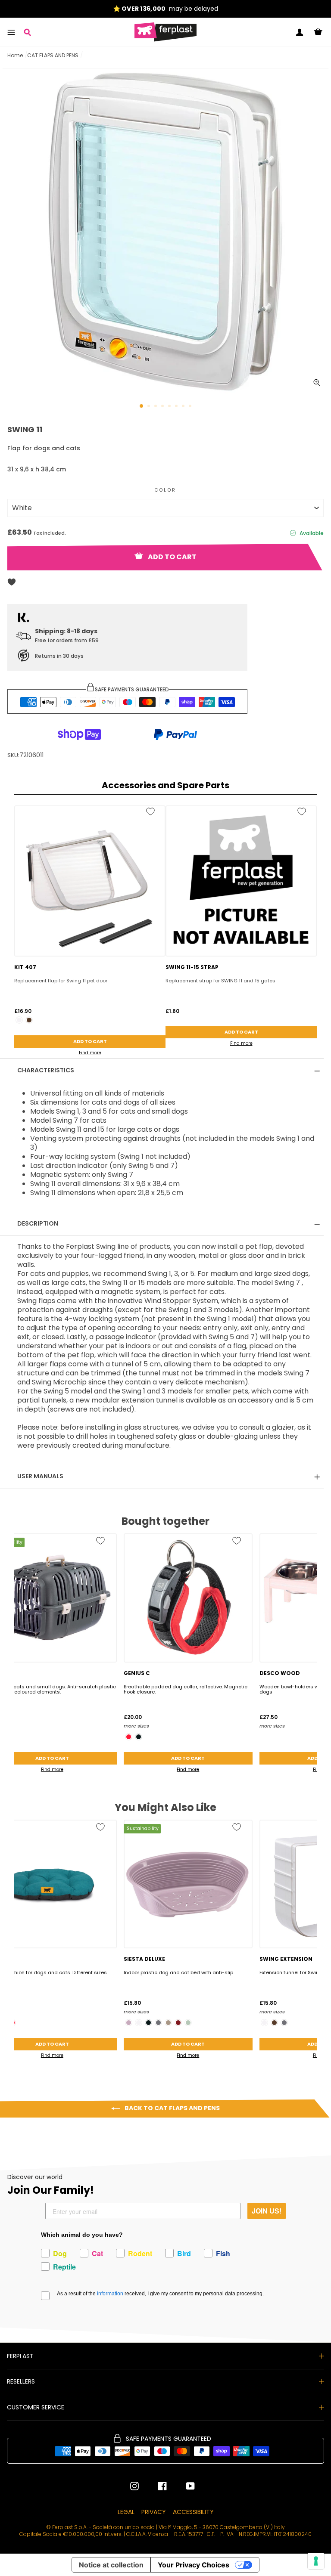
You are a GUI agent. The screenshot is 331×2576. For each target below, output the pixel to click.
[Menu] (11, 32)
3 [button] (156, 407)
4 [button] (163, 407)
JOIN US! (267, 2211)
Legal (126, 2512)
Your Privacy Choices (194, 2565)
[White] (19, 1020)
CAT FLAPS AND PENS (53, 55)
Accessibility (193, 2512)
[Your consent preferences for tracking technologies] (316, 2561)
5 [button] (170, 407)
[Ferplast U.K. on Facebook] (156, 2486)
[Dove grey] (168, 2023)
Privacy (154, 2512)
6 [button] (177, 407)
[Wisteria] (129, 2023)
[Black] (139, 1737)
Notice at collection (111, 2565)
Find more (90, 1053)
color (165, 490)
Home (15, 55)
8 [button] (191, 407)
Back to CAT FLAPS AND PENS (172, 2108)
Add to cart (90, 1041)
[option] (165, 9)
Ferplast (20, 2356)
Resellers (21, 2381)
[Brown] (29, 1020)
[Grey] (158, 2023)
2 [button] (150, 407)
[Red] (129, 1737)
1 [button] (142, 406)
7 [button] (184, 407)
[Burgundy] (178, 2023)
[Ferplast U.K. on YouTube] (184, 2486)
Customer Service (36, 2407)
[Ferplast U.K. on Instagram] (134, 2486)
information (110, 2294)
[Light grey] (188, 2023)
